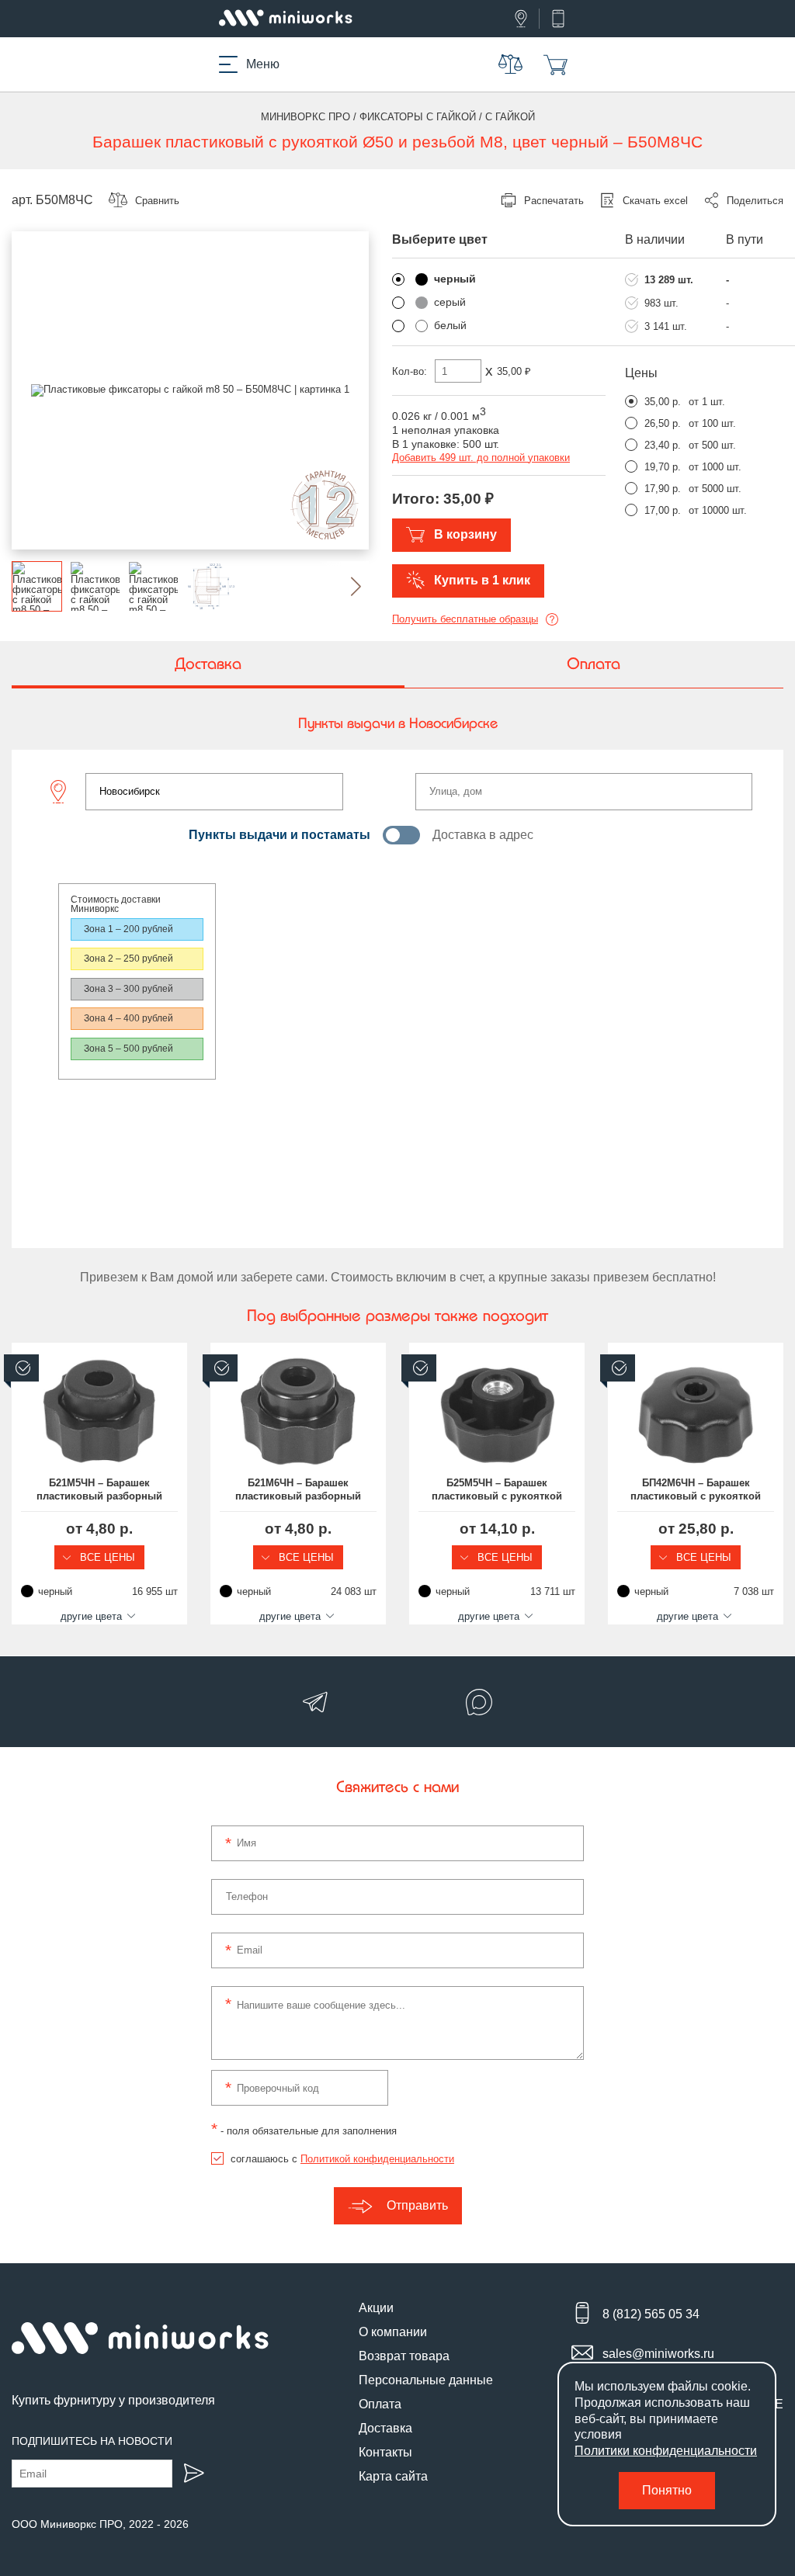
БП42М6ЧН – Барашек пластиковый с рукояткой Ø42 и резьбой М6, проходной (696, 1490)
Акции (376, 2308)
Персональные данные (426, 2380)
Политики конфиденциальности (666, 2451)
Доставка (385, 2428)
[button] (344, 586)
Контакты (385, 2452)
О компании (393, 2332)
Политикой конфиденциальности (377, 2159)
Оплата (380, 2404)
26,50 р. (663, 423)
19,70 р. (663, 467)
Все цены (106, 1557)
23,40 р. (663, 445)
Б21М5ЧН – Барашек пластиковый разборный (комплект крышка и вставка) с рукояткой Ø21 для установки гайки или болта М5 (99, 1490)
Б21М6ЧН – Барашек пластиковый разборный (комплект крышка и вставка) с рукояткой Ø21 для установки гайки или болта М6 (298, 1490)
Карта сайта (393, 2476)
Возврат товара (404, 2356)
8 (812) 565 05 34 (651, 2314)
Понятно (667, 2490)
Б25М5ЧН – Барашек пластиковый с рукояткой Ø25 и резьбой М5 (497, 1490)
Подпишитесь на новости (92, 2441)
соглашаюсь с (342, 2159)
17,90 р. (663, 489)
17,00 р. (663, 510)
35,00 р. (663, 402)
